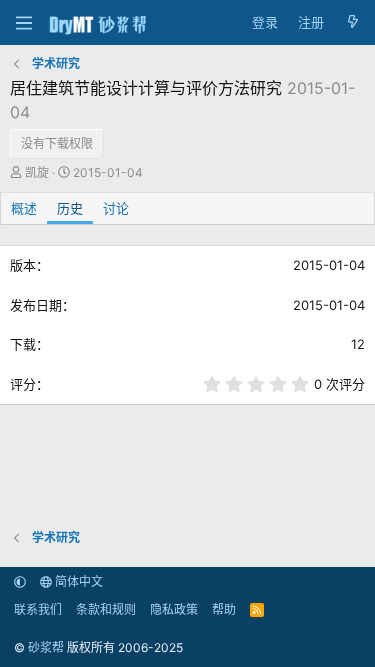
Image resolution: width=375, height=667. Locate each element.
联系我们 (38, 609)
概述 (24, 208)
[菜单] (23, 23)
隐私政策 (174, 609)
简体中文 (77, 581)
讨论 (116, 208)
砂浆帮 (46, 647)
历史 (70, 208)
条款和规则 (106, 609)
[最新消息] (352, 23)
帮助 (224, 609)
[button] (20, 581)
